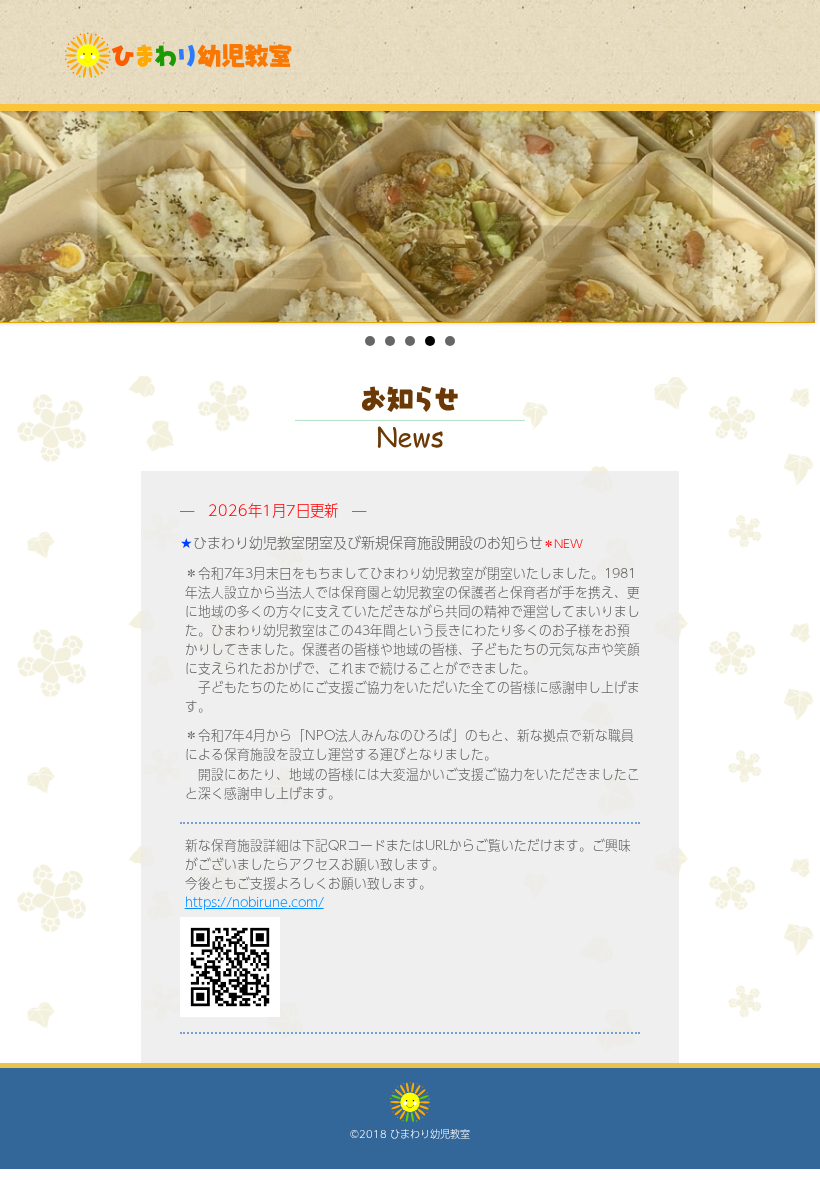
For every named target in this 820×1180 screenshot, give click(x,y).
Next (794, 217)
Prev (26, 217)
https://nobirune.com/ (254, 902)
